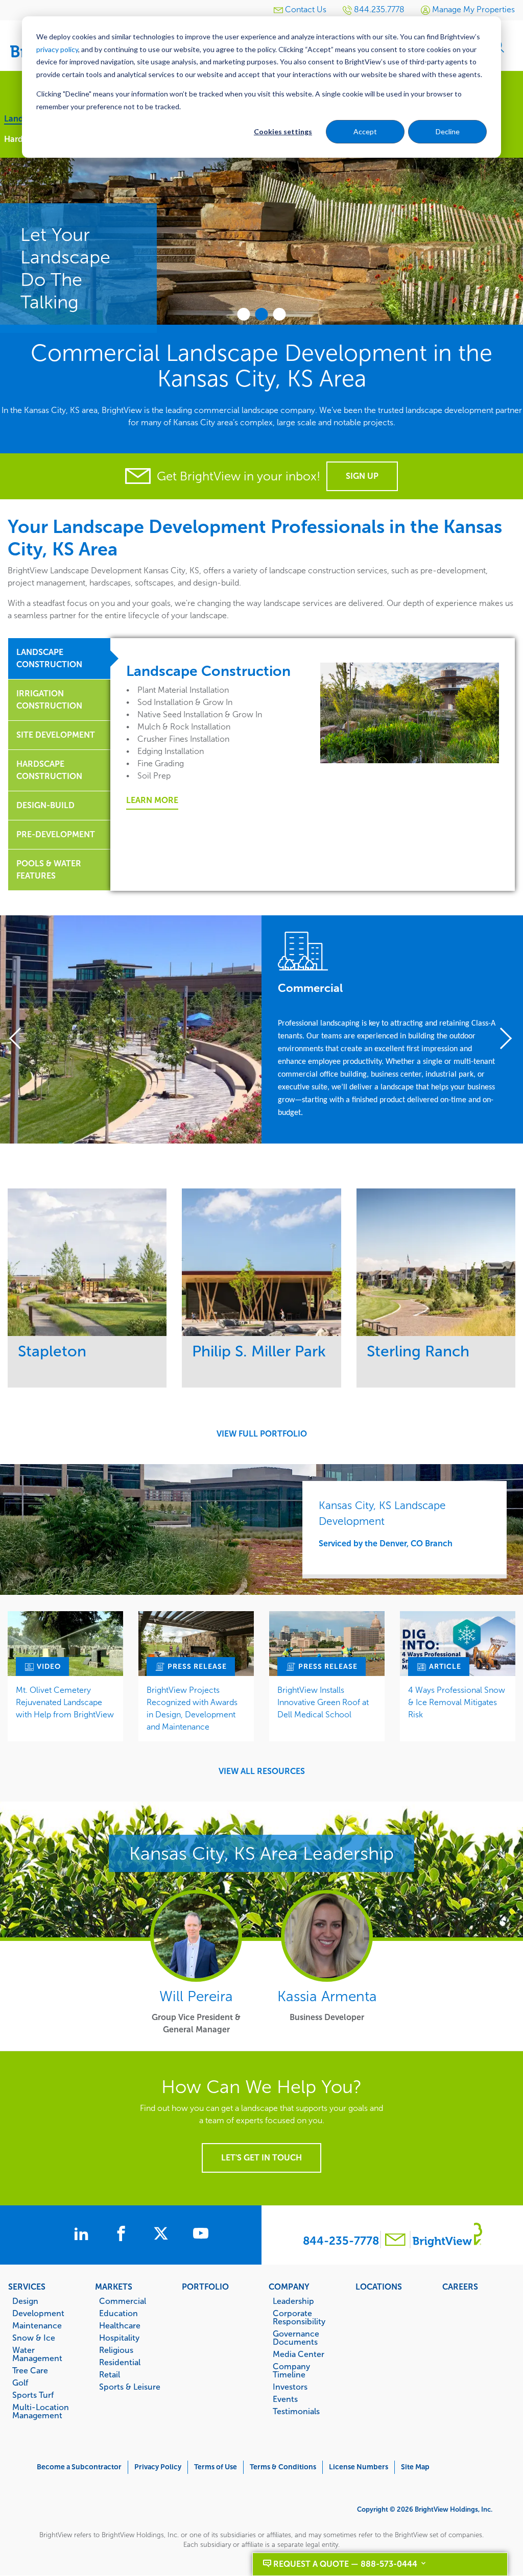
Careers (460, 2287)
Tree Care (30, 2370)
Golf (20, 2383)
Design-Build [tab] (45, 805)
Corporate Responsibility (299, 2317)
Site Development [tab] (56, 735)
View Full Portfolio (262, 1434)
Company (289, 2287)
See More (87, 1262)
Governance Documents (296, 2338)
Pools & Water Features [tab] (49, 870)
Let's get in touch (261, 2158)
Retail (110, 2374)
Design (25, 2301)
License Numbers (359, 2467)
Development (38, 2313)
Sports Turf (33, 2395)
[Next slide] (502, 1039)
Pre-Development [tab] (56, 834)
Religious (116, 2350)
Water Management (37, 2354)
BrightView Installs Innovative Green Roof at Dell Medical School (323, 1702)
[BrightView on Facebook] (123, 2235)
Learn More (152, 800)
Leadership (293, 2301)
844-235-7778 (341, 2241)
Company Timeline (291, 2370)
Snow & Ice (34, 2338)
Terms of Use (216, 2467)
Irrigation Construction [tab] (49, 700)
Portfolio (205, 2287)
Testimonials (296, 2411)
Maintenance (37, 2325)
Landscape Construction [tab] (49, 658)
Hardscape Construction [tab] (49, 770)
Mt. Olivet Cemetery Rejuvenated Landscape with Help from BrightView (65, 1702)
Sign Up (362, 476)
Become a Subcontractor (79, 2467)
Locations (379, 2287)
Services (27, 2287)
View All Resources (262, 1771)
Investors (290, 2387)
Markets (114, 2287)
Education (118, 2313)
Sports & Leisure (130, 2387)
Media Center (299, 2354)
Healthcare (120, 2325)
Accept (365, 131)
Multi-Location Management (41, 2411)
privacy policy (57, 49)
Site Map (415, 2467)
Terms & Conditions (283, 2467)
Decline (448, 131)
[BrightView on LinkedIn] (83, 2235)
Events (285, 2399)
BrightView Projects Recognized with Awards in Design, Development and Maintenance (192, 1708)
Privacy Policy (158, 2467)
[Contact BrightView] (395, 2241)
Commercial (123, 2301)
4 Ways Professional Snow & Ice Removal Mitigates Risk (457, 1702)
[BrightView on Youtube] (201, 2235)
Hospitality (119, 2338)
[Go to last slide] (21, 1039)
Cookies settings (283, 131)
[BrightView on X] (163, 2235)
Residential (120, 2362)
